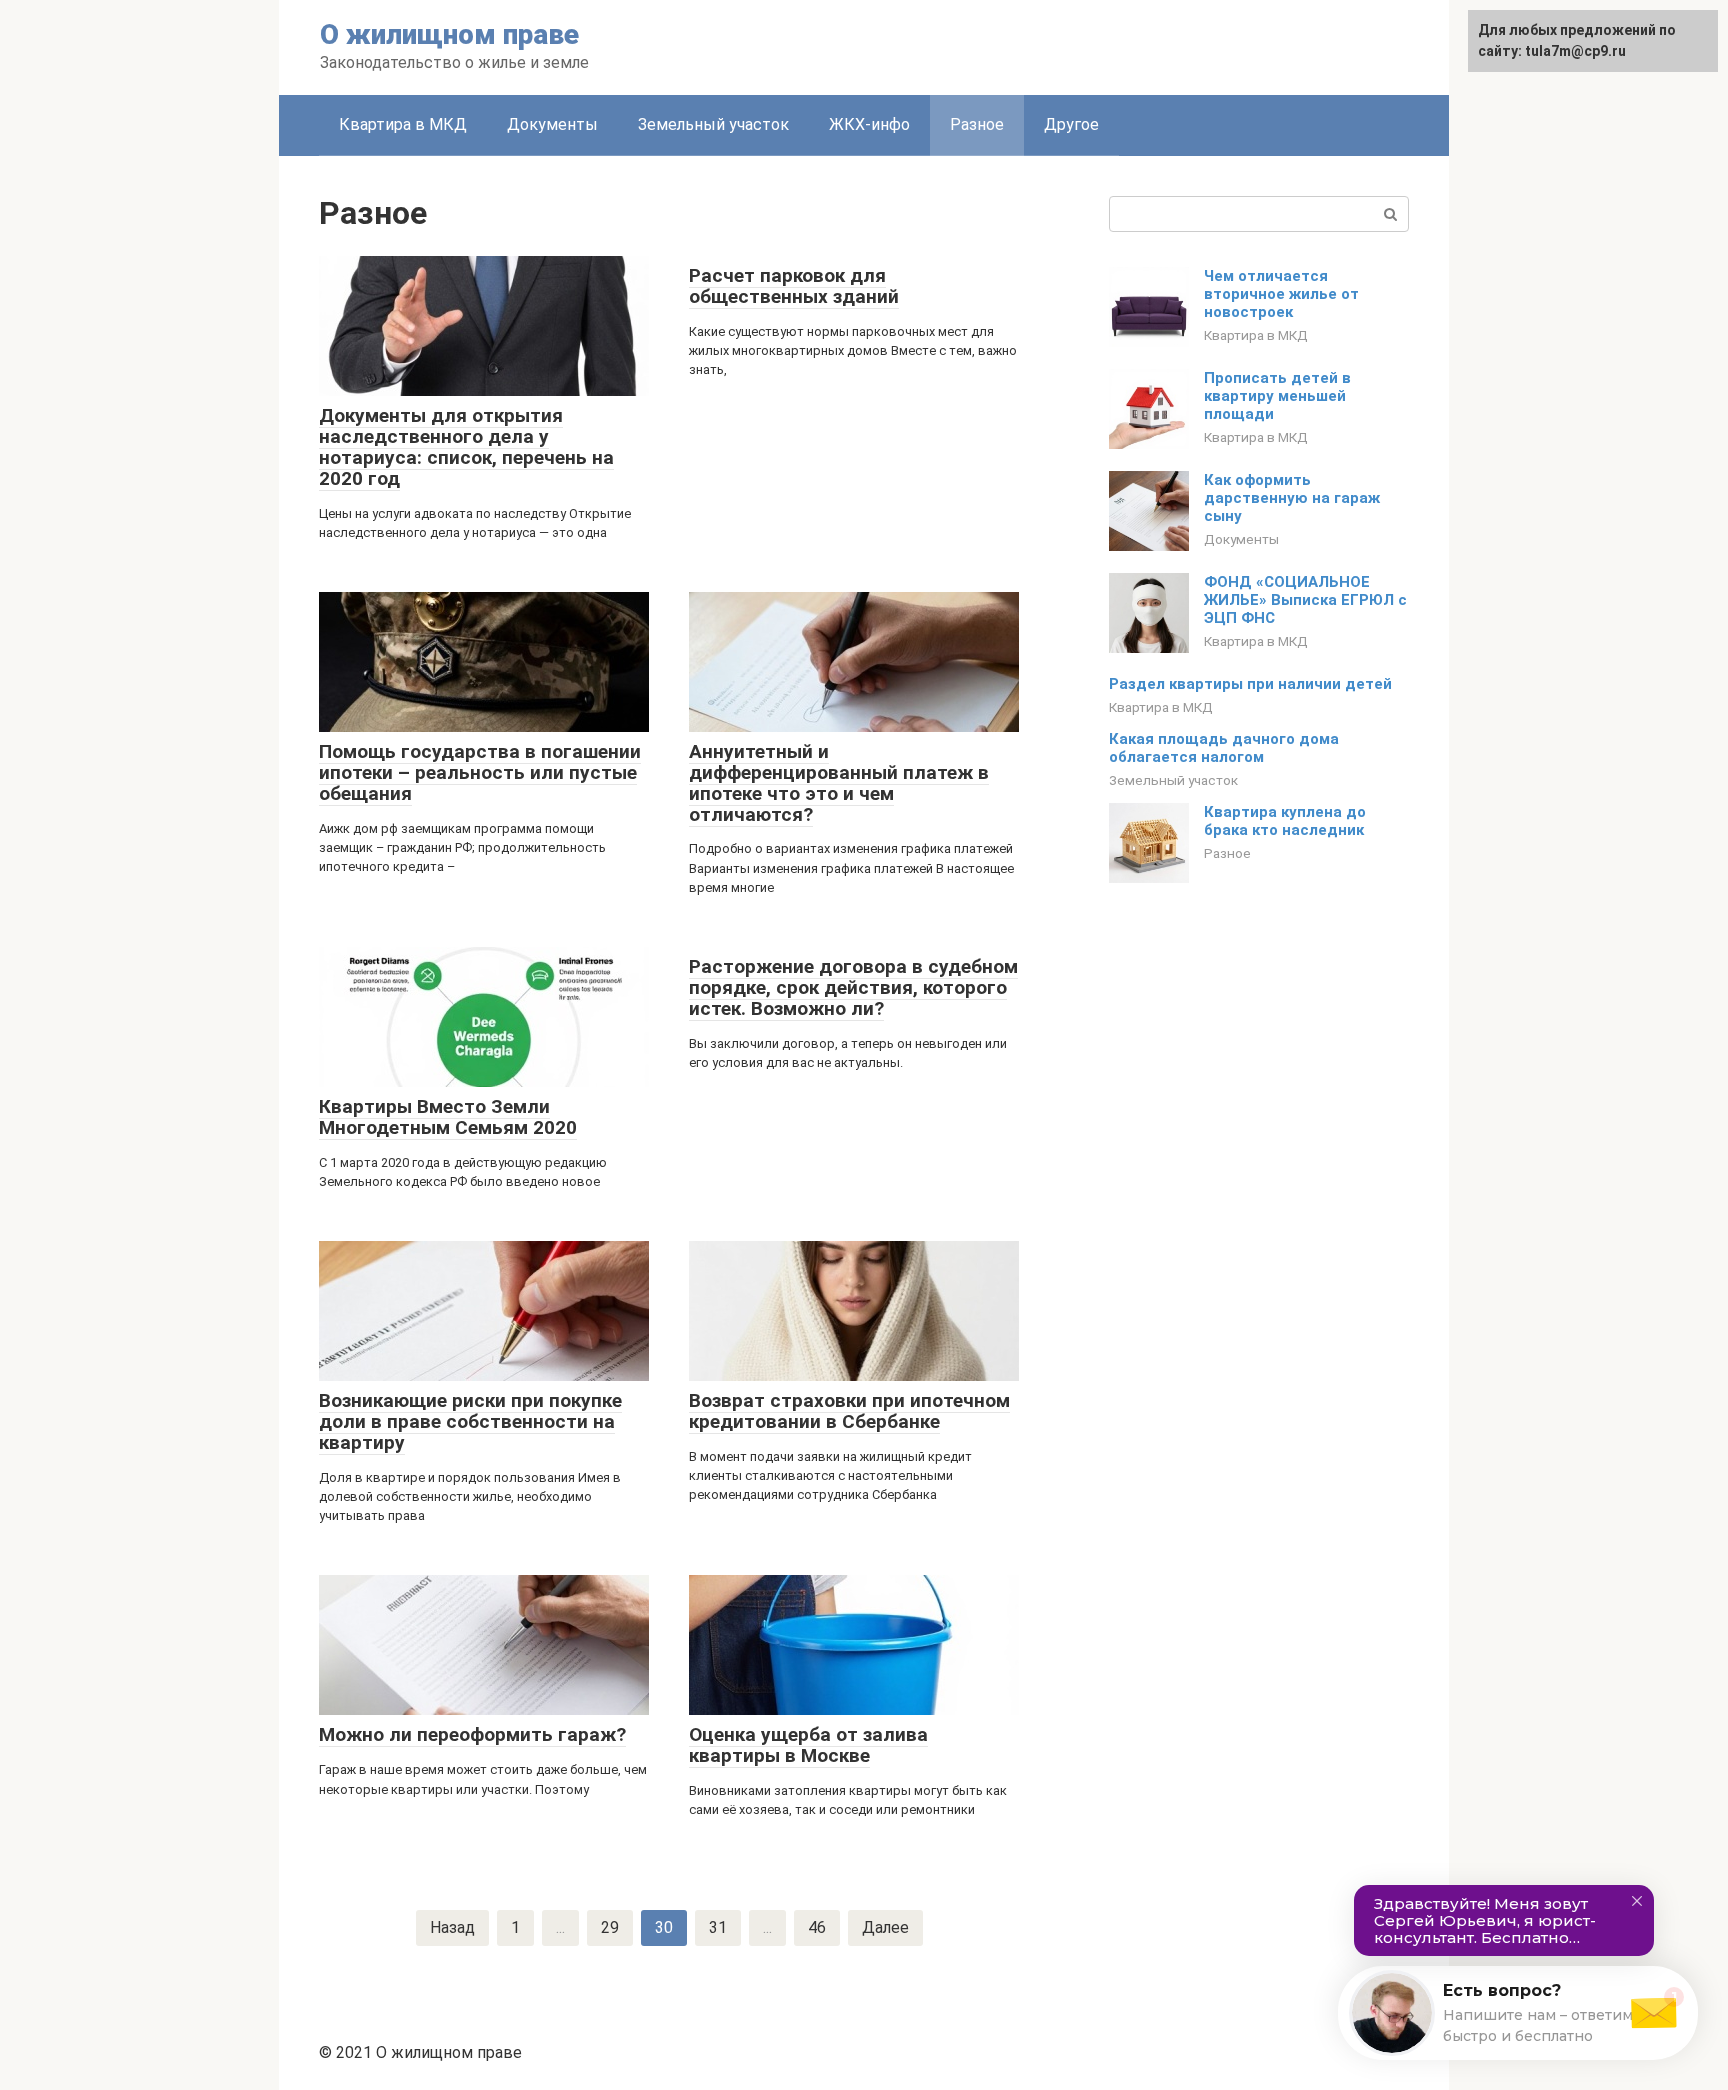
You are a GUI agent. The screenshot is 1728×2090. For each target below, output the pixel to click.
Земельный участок (713, 124)
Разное (977, 124)
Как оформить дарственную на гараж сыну (1292, 498)
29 (610, 1927)
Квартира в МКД (403, 124)
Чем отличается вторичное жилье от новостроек (1281, 294)
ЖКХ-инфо (869, 124)
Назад (452, 1927)
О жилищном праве (449, 34)
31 (718, 1927)
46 (817, 1927)
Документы (552, 124)
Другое (1071, 124)
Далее (885, 1927)
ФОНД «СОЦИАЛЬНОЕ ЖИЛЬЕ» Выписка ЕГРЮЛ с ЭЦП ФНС (1305, 600)
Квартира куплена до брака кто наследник (1285, 821)
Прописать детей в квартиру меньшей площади (1277, 396)
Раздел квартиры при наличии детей (1250, 684)
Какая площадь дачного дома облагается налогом (1224, 748)
